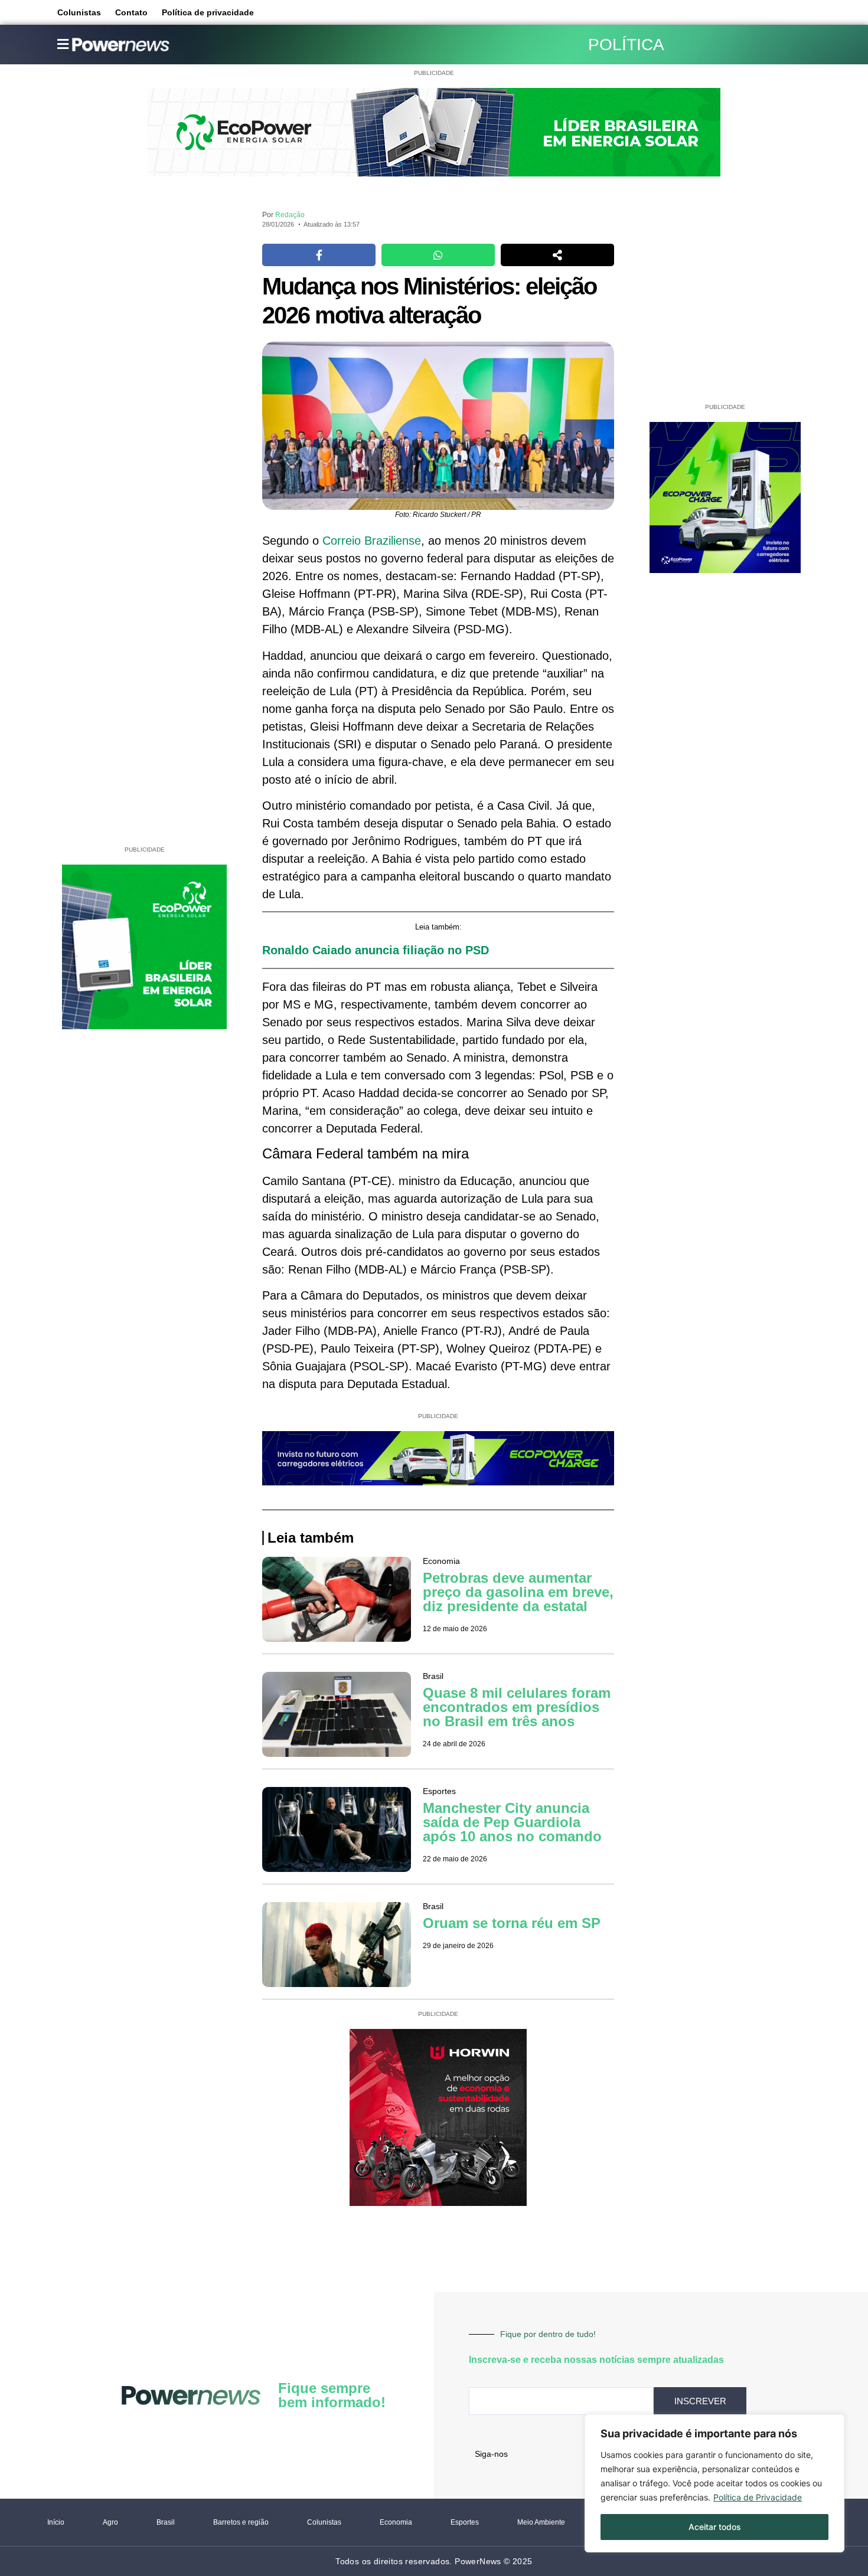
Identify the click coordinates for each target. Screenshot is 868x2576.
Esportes (465, 2522)
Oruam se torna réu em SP (512, 1923)
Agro (110, 2522)
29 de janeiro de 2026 (458, 1946)
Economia (396, 2522)
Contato (131, 12)
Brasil (166, 2522)
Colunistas (79, 12)
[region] (714, 2483)
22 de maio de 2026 (455, 1859)
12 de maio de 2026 (455, 1629)
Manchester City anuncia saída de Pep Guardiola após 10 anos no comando (512, 1822)
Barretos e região (241, 2522)
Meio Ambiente (541, 2522)
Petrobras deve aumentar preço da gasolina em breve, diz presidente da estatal (518, 1592)
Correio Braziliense (372, 541)
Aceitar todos (715, 2527)
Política (626, 45)
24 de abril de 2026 (454, 1744)
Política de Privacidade (758, 2497)
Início (56, 2522)
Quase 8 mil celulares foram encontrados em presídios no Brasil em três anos (517, 1707)
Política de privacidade (208, 12)
